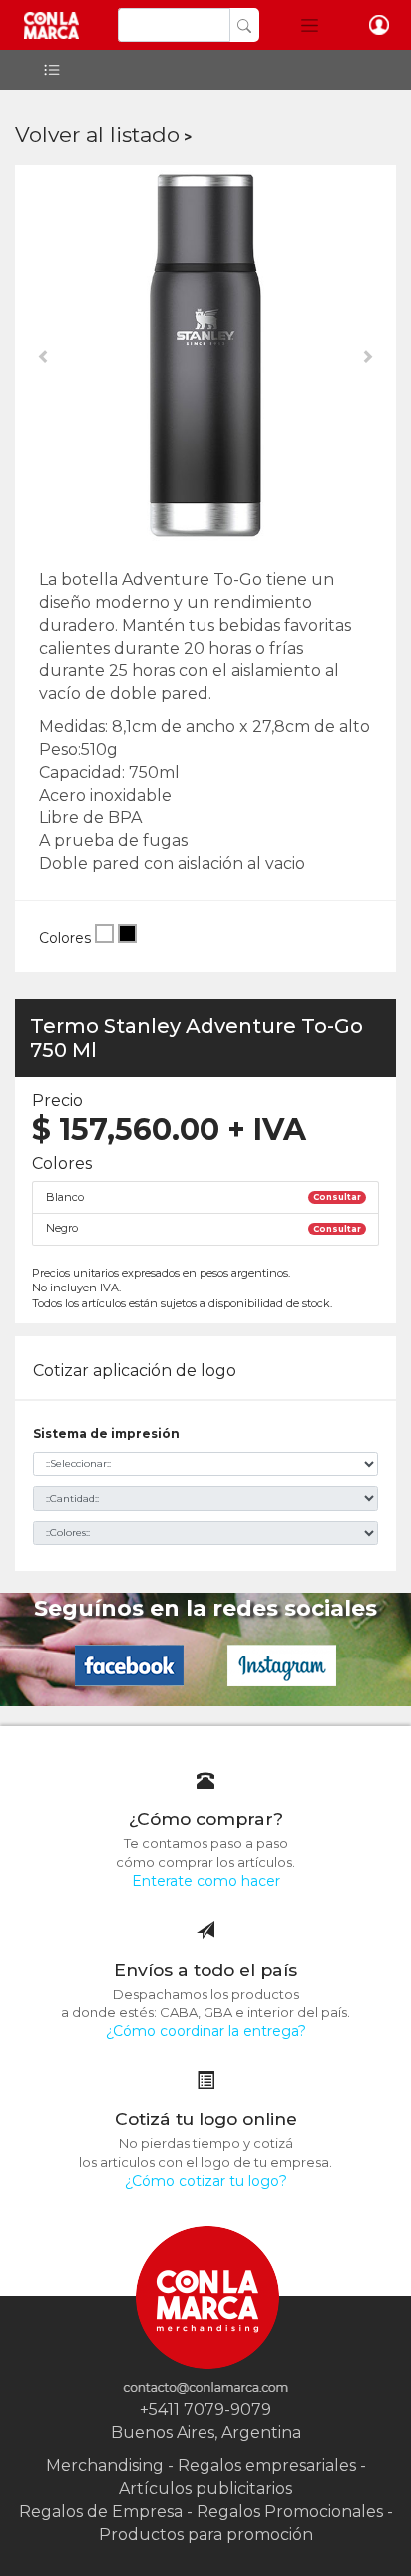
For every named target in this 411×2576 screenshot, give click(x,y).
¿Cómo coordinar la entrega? (206, 2031)
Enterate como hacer (206, 1881)
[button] (310, 25)
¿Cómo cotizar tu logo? (206, 2181)
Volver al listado (97, 134)
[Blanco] (104, 938)
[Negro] (127, 938)
